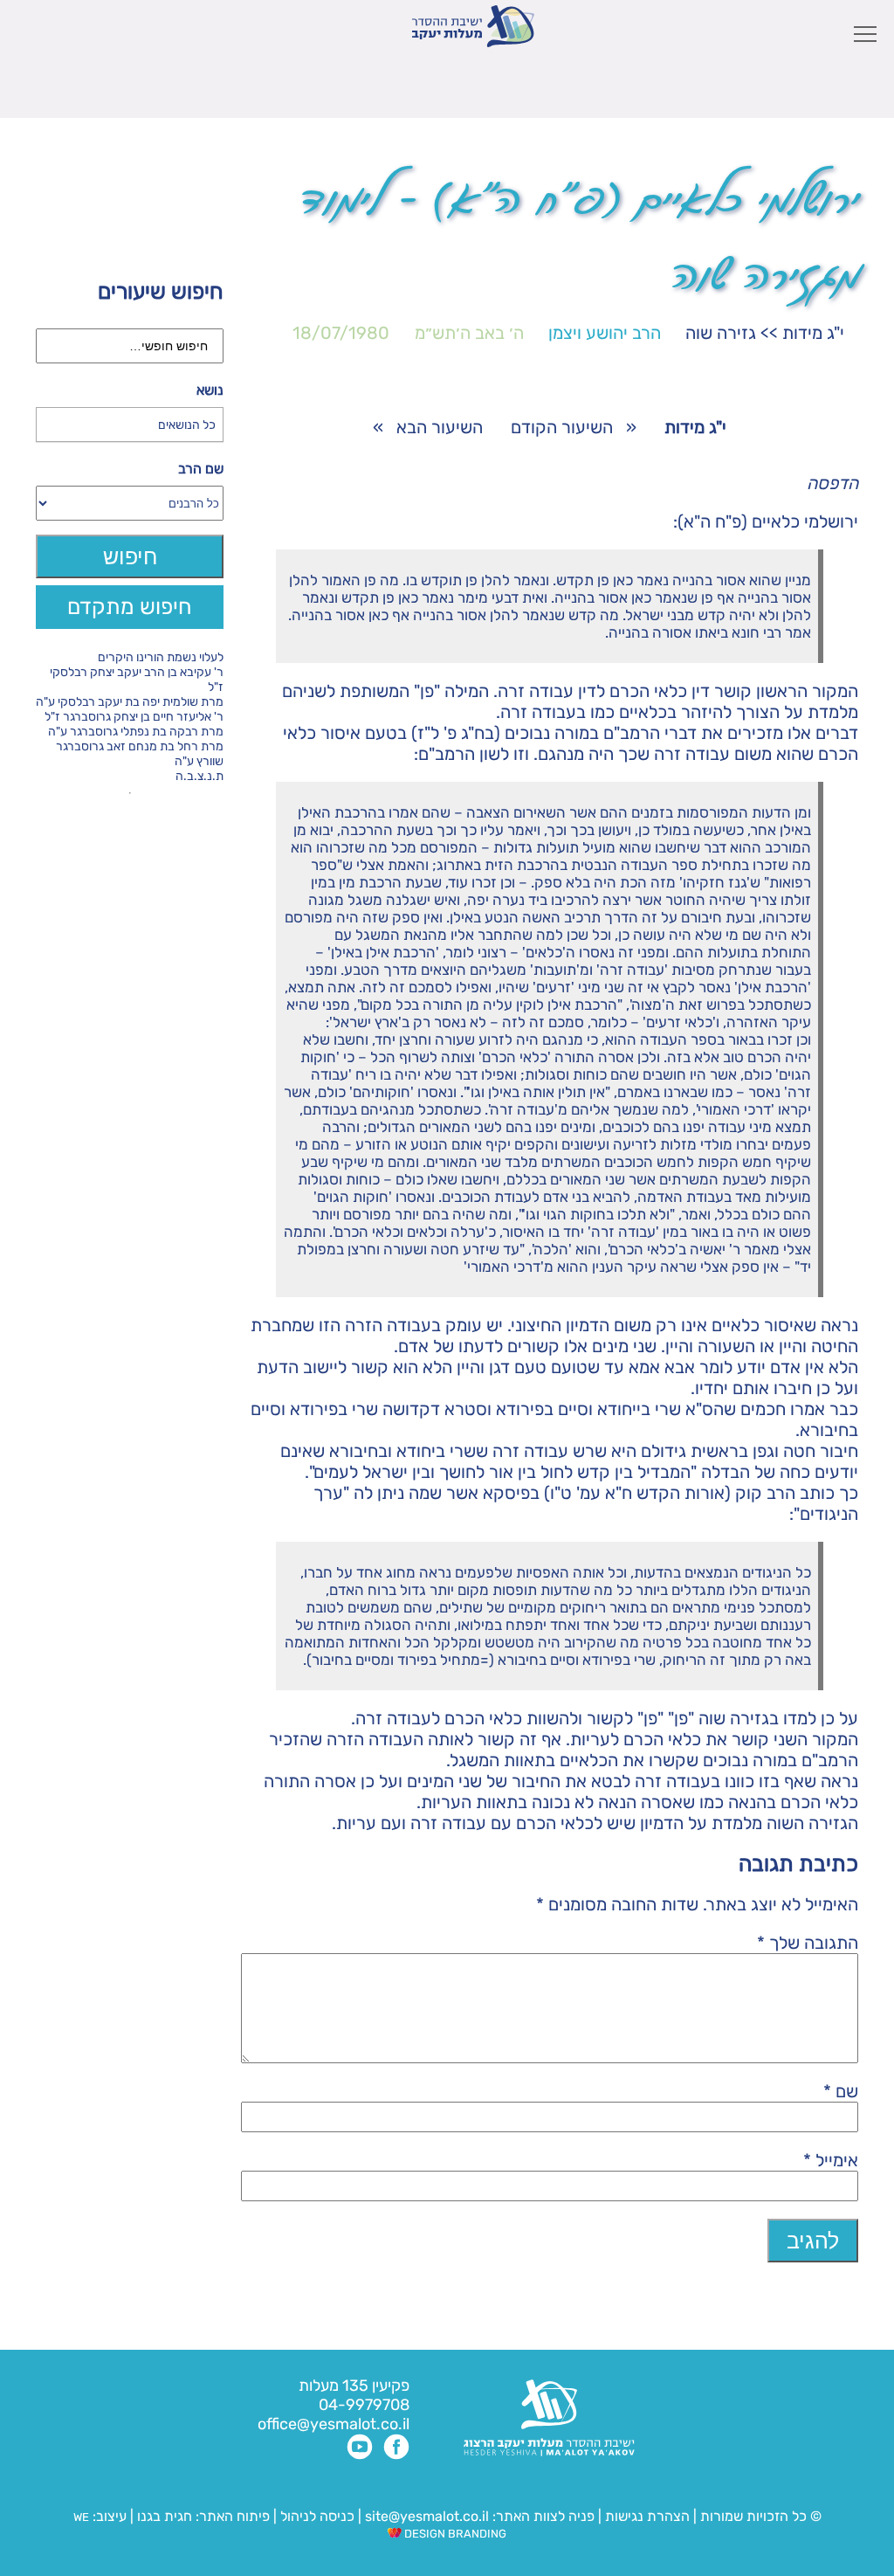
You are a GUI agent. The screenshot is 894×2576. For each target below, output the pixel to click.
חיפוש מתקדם (130, 607)
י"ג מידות (813, 333)
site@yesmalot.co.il (427, 2516)
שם (841, 2091)
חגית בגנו (163, 2516)
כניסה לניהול (317, 2516)
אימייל (831, 2160)
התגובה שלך (808, 1943)
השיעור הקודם (562, 427)
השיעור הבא (440, 427)
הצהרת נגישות (647, 2516)
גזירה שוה (721, 333)
